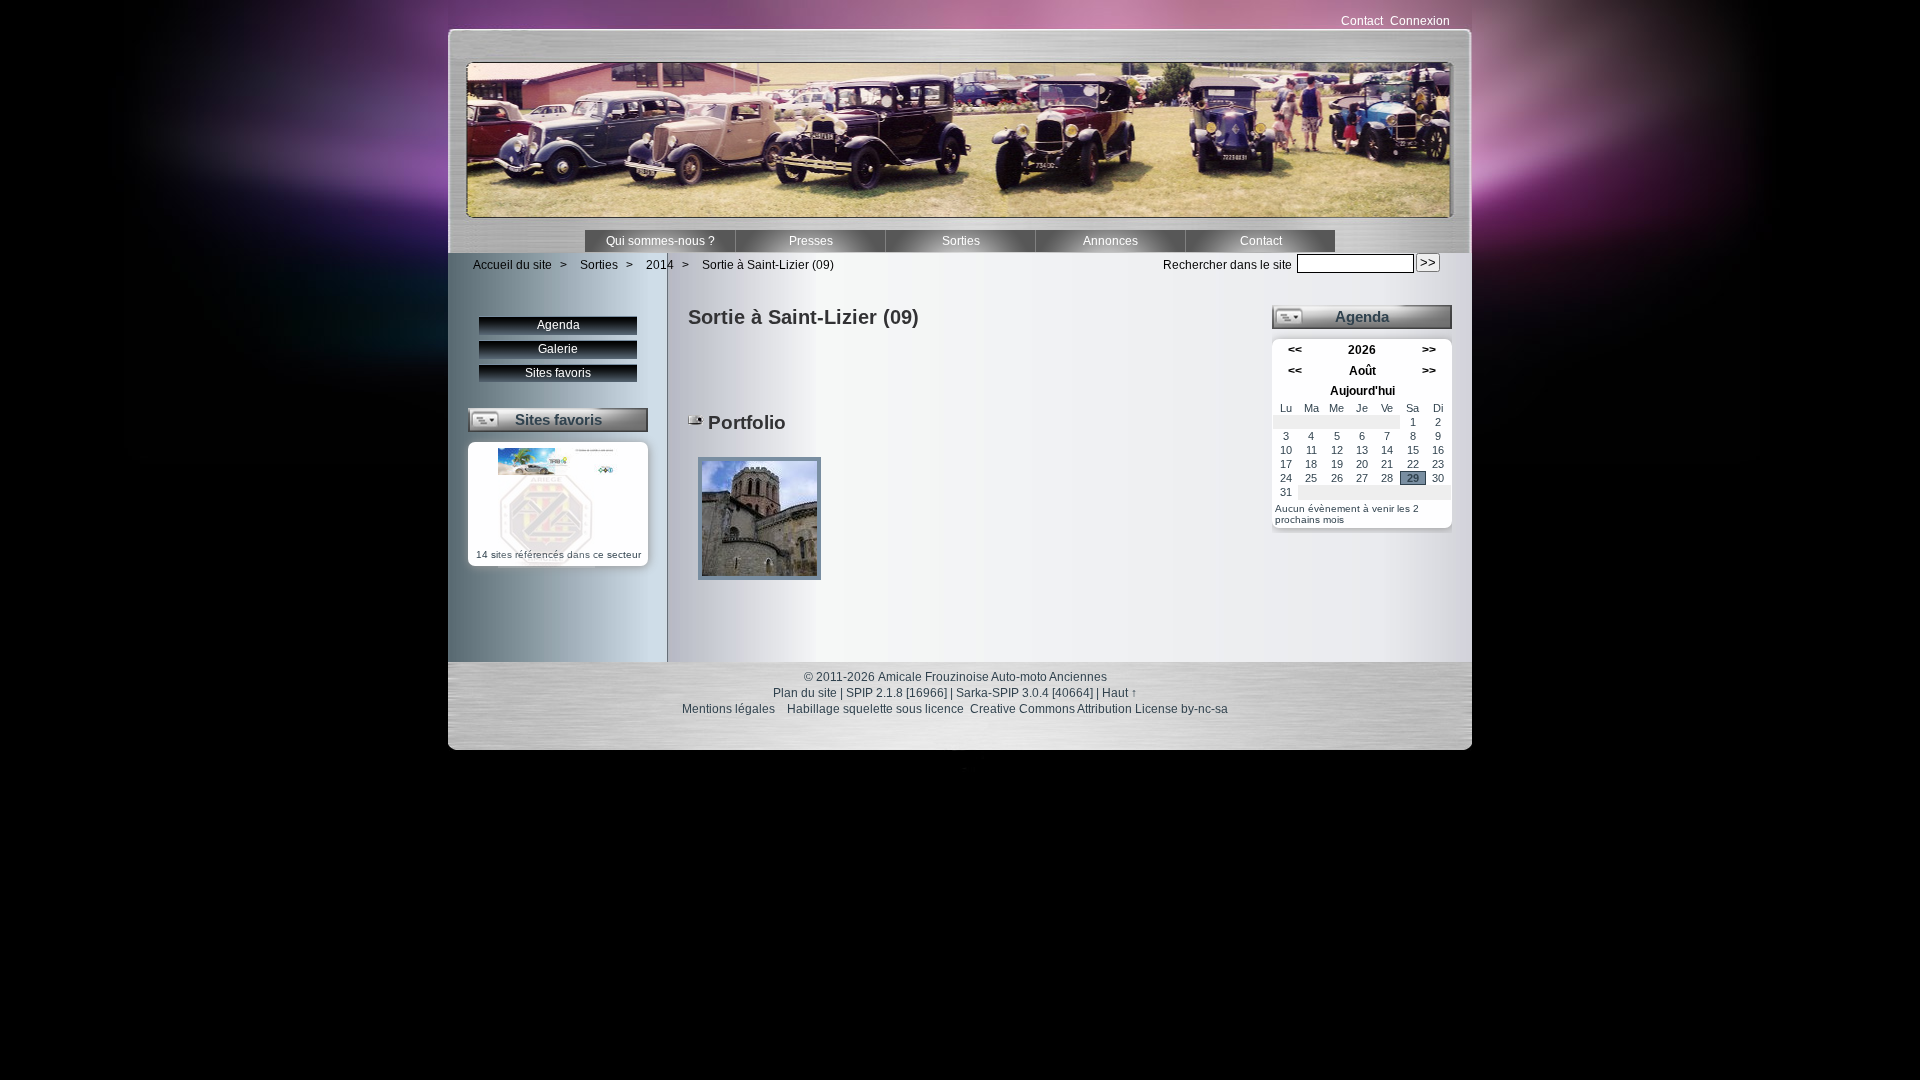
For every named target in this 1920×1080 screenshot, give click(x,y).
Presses (811, 241)
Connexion (1420, 21)
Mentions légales (728, 709)
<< (1295, 350)
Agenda (558, 325)
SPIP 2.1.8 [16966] (896, 693)
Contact (1362, 21)
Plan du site (805, 693)
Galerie (558, 349)
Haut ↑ (1119, 693)
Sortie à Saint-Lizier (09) (768, 265)
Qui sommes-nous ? (660, 241)
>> (1429, 350)
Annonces (1110, 241)
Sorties (961, 241)
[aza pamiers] (546, 564)
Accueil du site (512, 265)
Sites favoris (558, 373)
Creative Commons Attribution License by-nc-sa (1099, 709)
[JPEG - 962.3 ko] (759, 586)
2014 (660, 265)
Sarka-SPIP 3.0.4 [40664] (1024, 693)
